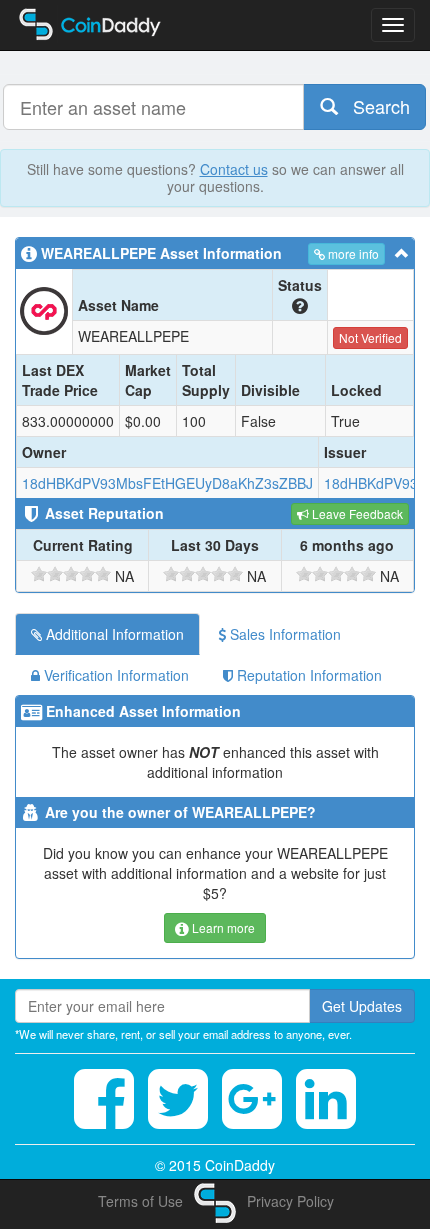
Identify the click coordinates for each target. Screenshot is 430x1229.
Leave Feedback (356, 513)
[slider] (71, 574)
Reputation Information (307, 675)
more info (352, 253)
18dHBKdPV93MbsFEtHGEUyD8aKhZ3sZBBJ (167, 483)
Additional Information (113, 634)
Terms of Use (140, 1201)
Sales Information (283, 634)
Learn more (222, 927)
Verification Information (114, 675)
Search (374, 106)
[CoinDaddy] (215, 1201)
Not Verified (370, 337)
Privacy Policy (290, 1201)
